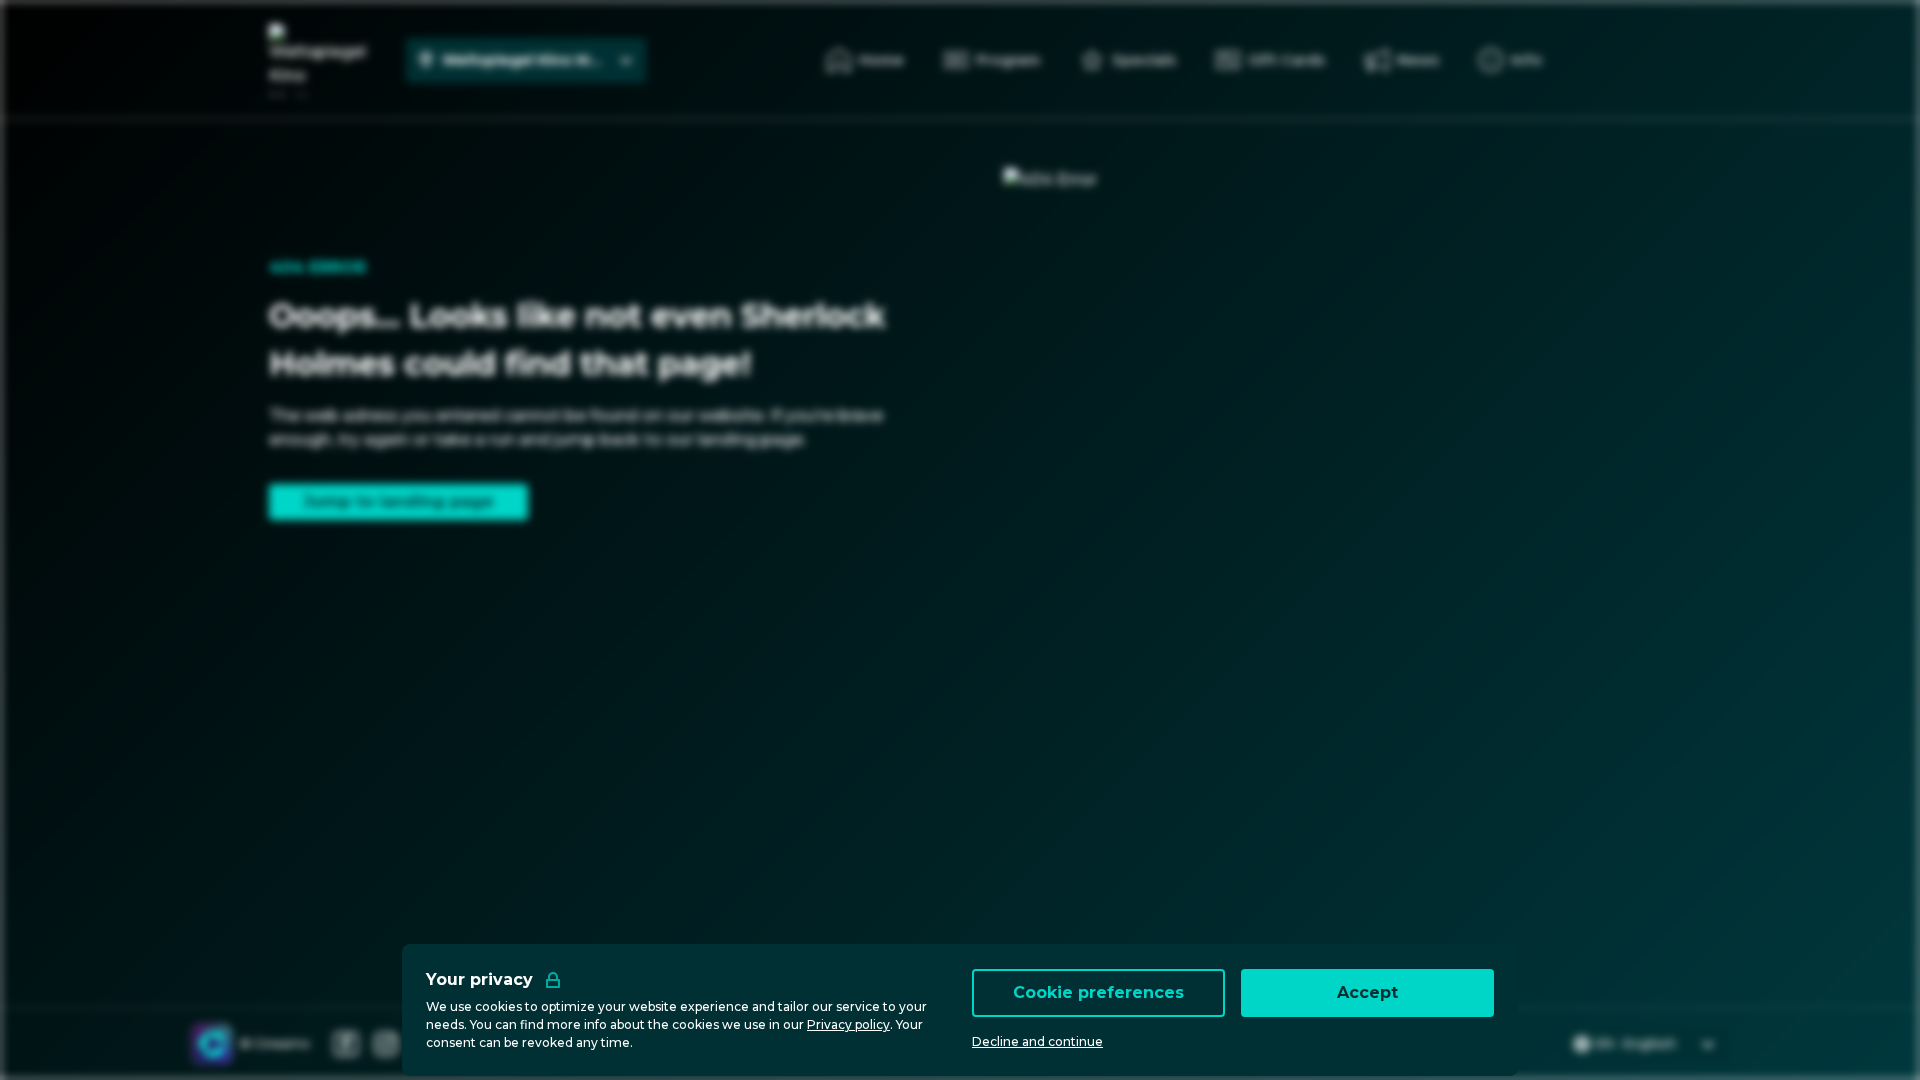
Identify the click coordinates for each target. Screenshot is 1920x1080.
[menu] (1510, 60)
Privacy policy (848, 1024)
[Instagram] (386, 1044)
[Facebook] (346, 1044)
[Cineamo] (212, 1044)
